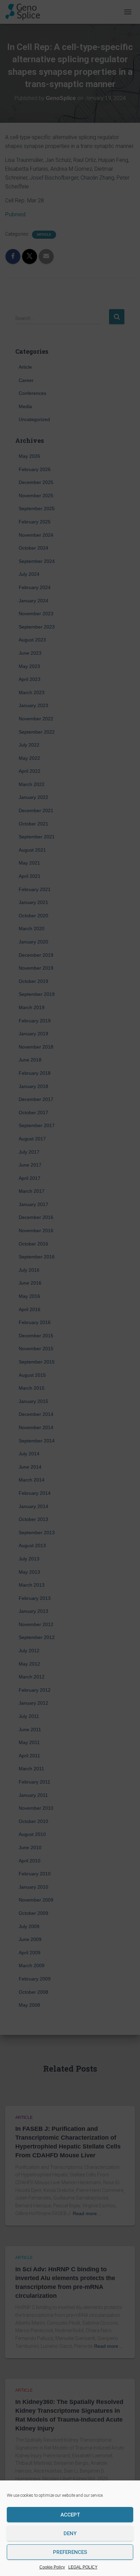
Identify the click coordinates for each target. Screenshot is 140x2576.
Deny (70, 2533)
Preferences (70, 2552)
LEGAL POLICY (83, 2567)
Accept (70, 2515)
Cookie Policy (52, 2567)
